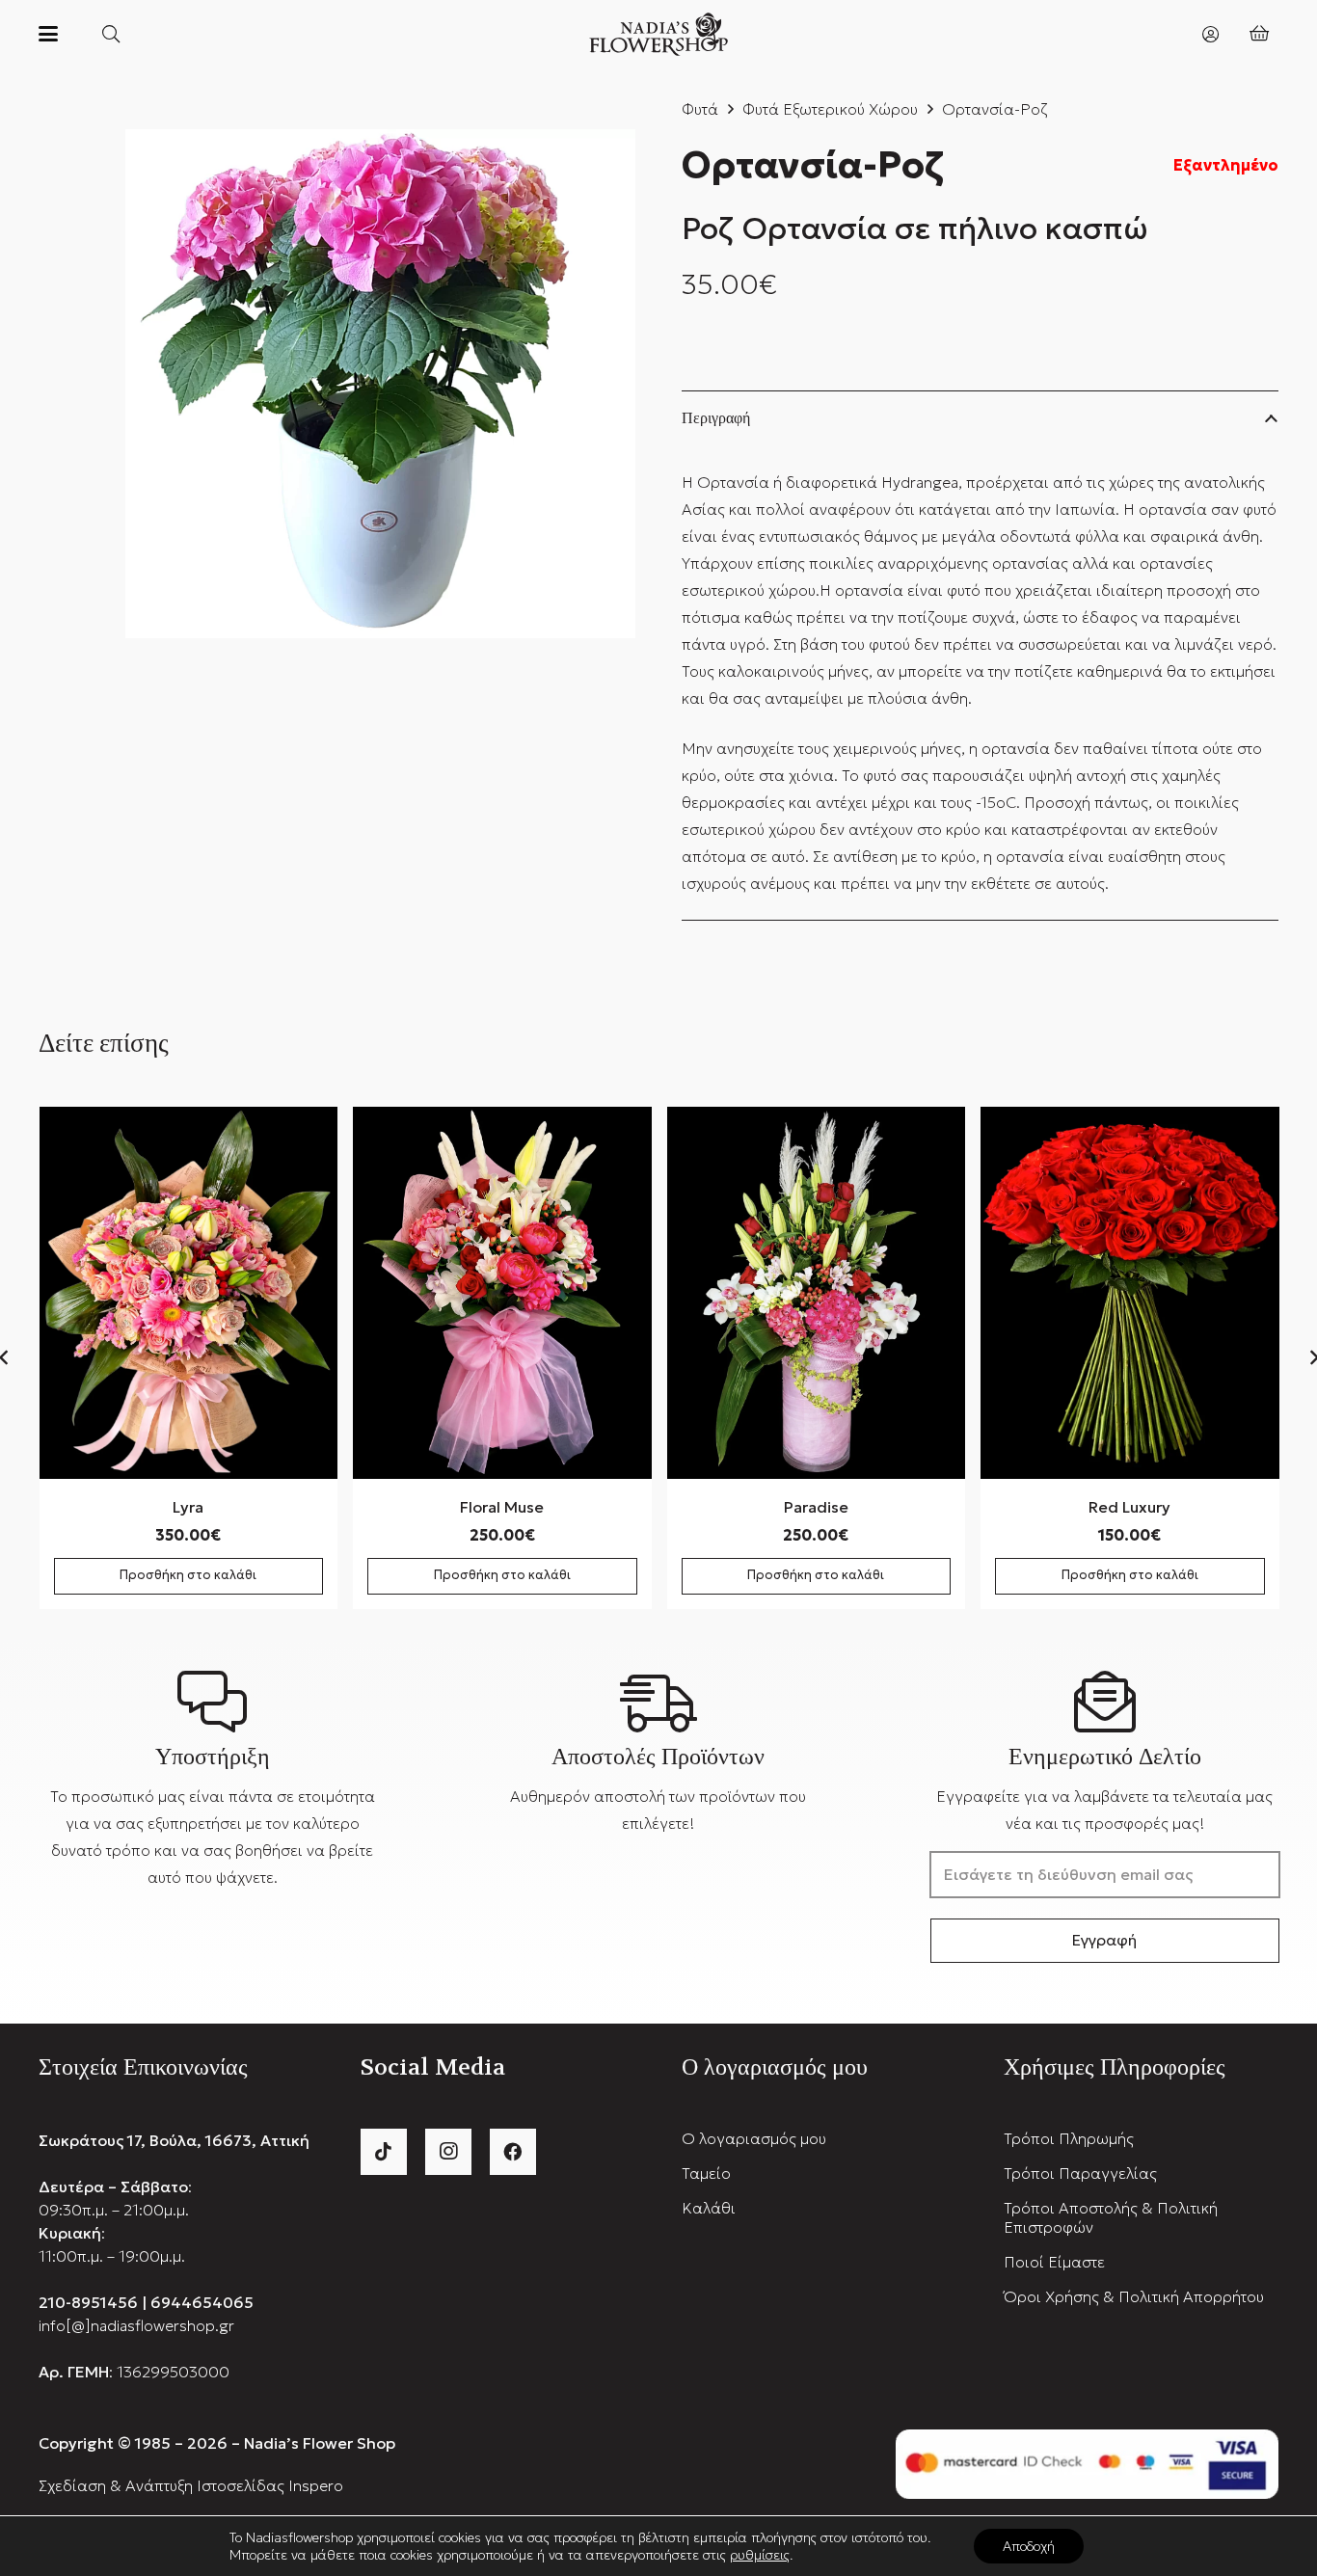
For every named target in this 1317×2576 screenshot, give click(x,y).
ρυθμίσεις (760, 2555)
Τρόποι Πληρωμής (1069, 2138)
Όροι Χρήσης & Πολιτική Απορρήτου (1134, 2296)
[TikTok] (384, 2152)
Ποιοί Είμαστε (1054, 2262)
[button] (48, 34)
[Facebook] (513, 2152)
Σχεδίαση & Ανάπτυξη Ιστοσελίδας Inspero (191, 2485)
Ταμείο (706, 2173)
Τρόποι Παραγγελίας (1080, 2173)
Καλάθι (709, 2208)
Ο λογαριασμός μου (754, 2138)
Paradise (816, 1507)
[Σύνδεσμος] (1210, 33)
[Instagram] (448, 2152)
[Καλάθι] (1259, 34)
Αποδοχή (1029, 2546)
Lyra (188, 1507)
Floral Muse (502, 1507)
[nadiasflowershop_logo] (659, 34)
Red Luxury (1129, 1507)
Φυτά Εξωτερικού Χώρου (830, 109)
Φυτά (700, 109)
